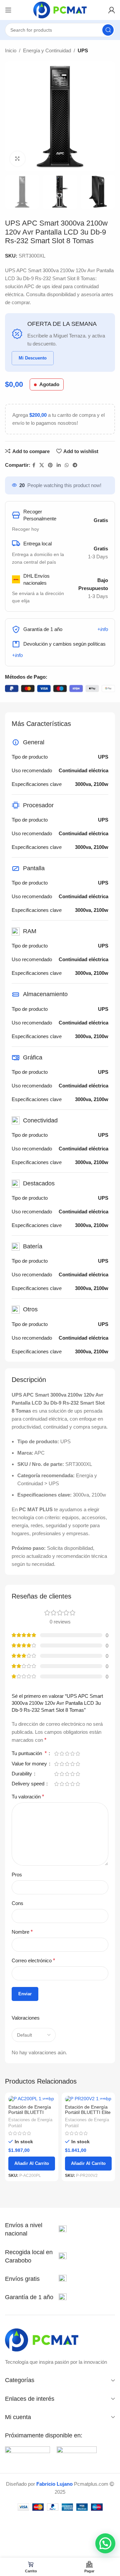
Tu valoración (28, 1797)
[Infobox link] (36, 2230)
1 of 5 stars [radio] (56, 1754)
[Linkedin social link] (59, 465)
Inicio (11, 50)
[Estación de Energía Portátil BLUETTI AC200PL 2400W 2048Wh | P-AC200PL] (32, 2099)
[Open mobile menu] (8, 10)
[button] (105, 2543)
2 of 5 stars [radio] (62, 1754)
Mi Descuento (33, 358)
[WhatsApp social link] (67, 465)
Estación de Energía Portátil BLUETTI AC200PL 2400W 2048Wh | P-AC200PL (31, 2115)
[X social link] (42, 465)
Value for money (30, 1764)
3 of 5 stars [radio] (67, 1754)
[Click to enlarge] (17, 159)
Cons (17, 1903)
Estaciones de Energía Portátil (30, 2123)
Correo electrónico (33, 1960)
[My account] (112, 10)
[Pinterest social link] (50, 465)
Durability (22, 1774)
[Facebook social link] (34, 465)
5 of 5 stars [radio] (78, 1754)
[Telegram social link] (75, 465)
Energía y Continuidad (47, 50)
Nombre (22, 1932)
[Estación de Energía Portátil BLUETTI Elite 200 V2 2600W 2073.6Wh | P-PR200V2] (88, 2099)
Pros (17, 1875)
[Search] (108, 30)
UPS (83, 50)
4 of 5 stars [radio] (72, 1754)
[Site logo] (60, 9)
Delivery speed (29, 1784)
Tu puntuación (29, 1753)
